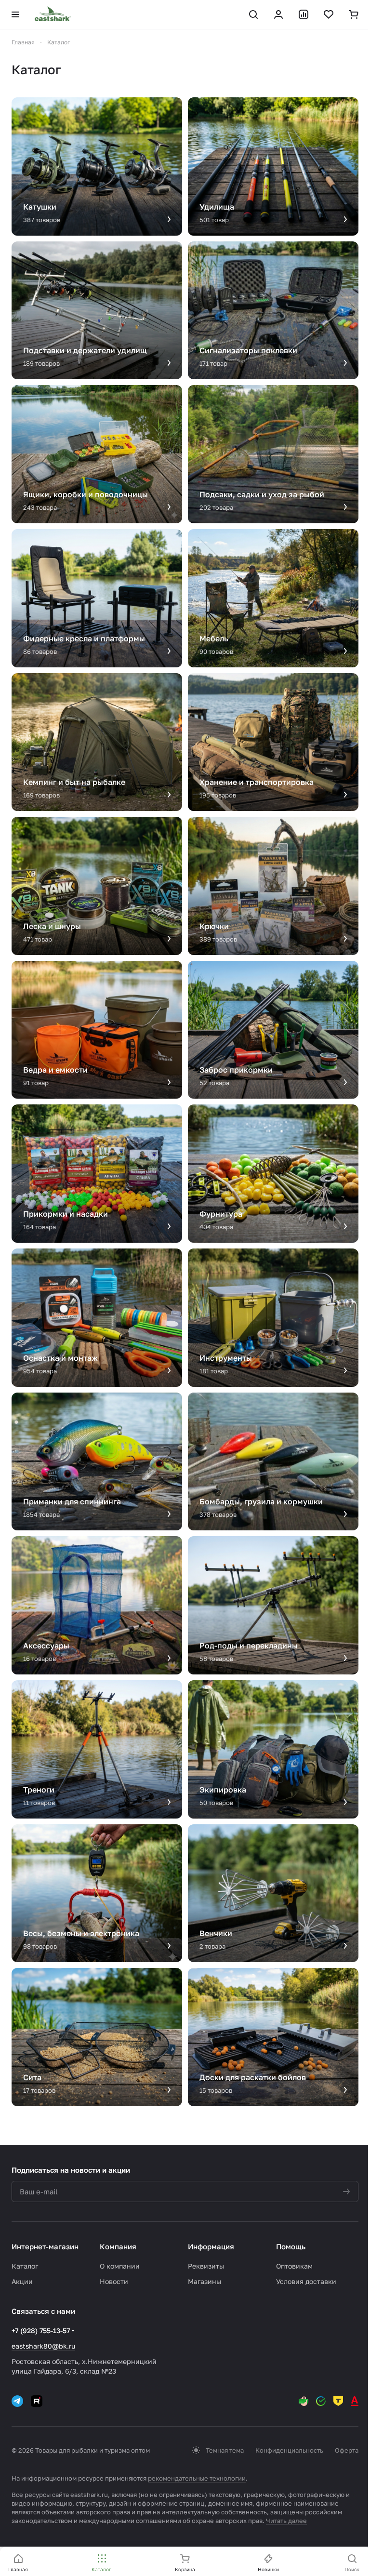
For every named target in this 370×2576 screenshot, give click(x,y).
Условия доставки (306, 2281)
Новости (114, 2281)
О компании (120, 2266)
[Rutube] (37, 2401)
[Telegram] (17, 2401)
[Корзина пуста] (354, 14)
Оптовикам (294, 2266)
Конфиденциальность (289, 2450)
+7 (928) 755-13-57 (41, 2330)
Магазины (205, 2281)
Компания (118, 2246)
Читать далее (286, 2521)
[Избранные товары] (329, 14)
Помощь (291, 2246)
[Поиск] (253, 14)
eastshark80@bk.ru (43, 2346)
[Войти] (278, 14)
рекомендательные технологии (197, 2478)
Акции (22, 2281)
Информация (211, 2246)
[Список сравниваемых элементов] (304, 14)
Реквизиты (206, 2266)
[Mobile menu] (15, 14)
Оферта (347, 2450)
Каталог (25, 2266)
